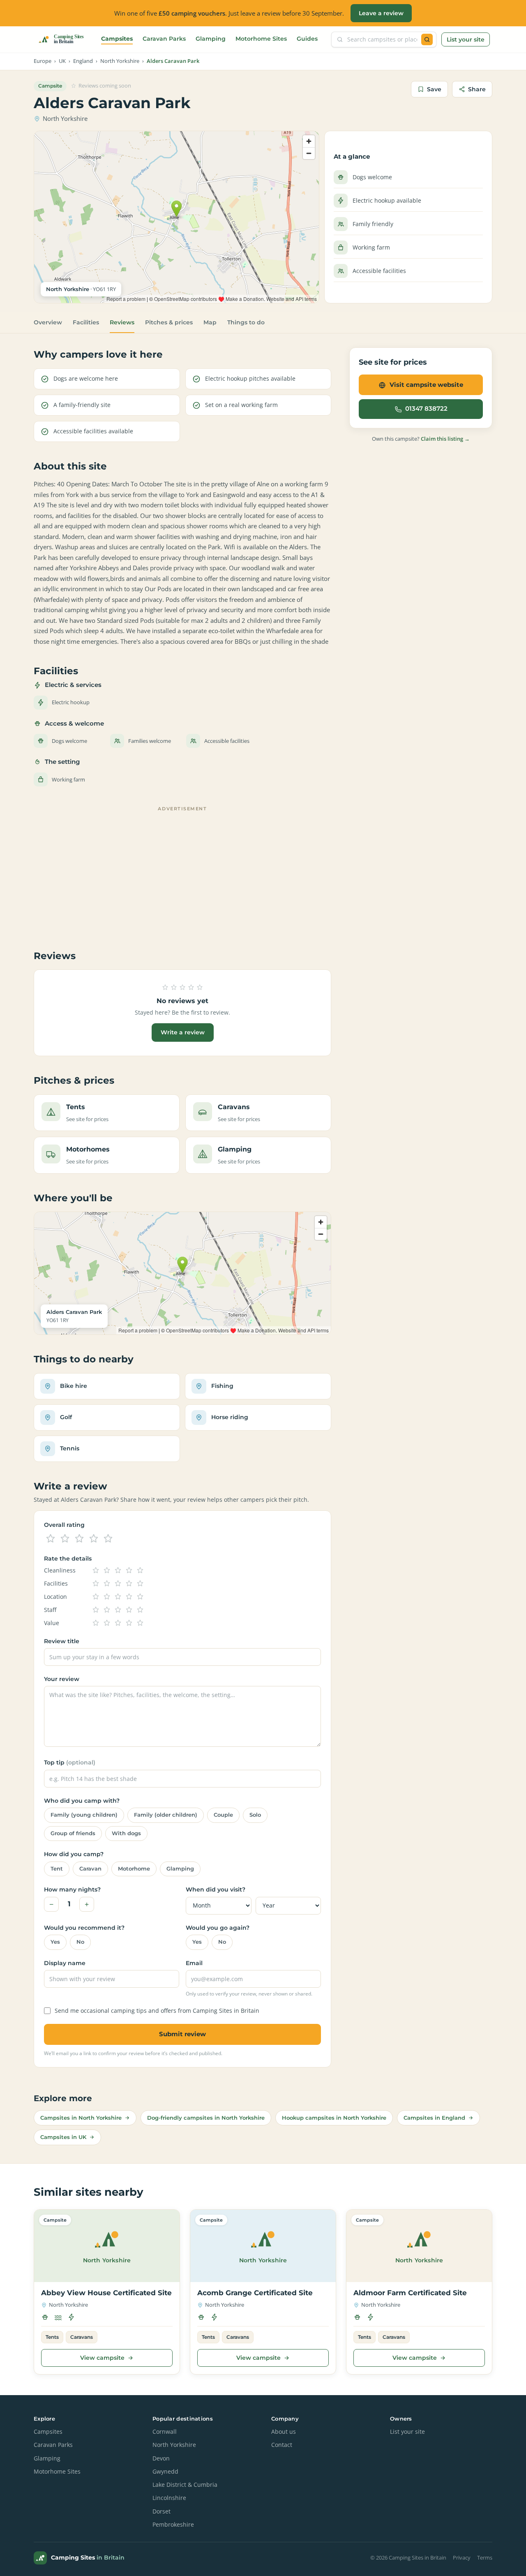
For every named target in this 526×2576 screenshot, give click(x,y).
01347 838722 (426, 409)
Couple (223, 1815)
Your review (62, 1679)
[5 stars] (108, 1539)
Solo (255, 1815)
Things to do (246, 322)
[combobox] (382, 39)
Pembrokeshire (173, 2525)
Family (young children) (84, 1815)
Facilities (86, 322)
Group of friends (73, 1833)
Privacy (462, 2558)
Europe (43, 61)
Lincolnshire (169, 2498)
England (83, 61)
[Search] (427, 39)
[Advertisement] (182, 872)
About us (284, 2432)
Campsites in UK (63, 2137)
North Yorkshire (120, 61)
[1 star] (51, 1539)
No (80, 1942)
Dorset (161, 2511)
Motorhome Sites (261, 39)
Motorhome (134, 1869)
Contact (282, 2445)
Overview (48, 322)
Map (210, 322)
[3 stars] (79, 1539)
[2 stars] (65, 1539)
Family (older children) (166, 1815)
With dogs (126, 1833)
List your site (466, 39)
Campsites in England (434, 2118)
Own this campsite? (421, 439)
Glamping (211, 39)
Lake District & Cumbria (185, 2485)
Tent (57, 1869)
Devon (161, 2458)
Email (194, 1963)
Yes (55, 1942)
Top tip (70, 1762)
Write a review (183, 1032)
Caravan (90, 1869)
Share (477, 89)
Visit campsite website (426, 385)
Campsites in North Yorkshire (81, 2118)
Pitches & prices (169, 322)
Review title (62, 1641)
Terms (485, 2558)
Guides (307, 39)
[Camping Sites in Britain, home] (65, 39)
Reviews (122, 322)
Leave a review (381, 13)
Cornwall (165, 2432)
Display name (65, 1963)
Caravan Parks (164, 39)
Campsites (117, 39)
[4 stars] (94, 1539)
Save (434, 89)
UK (62, 61)
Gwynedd (165, 2472)
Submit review (182, 2034)
